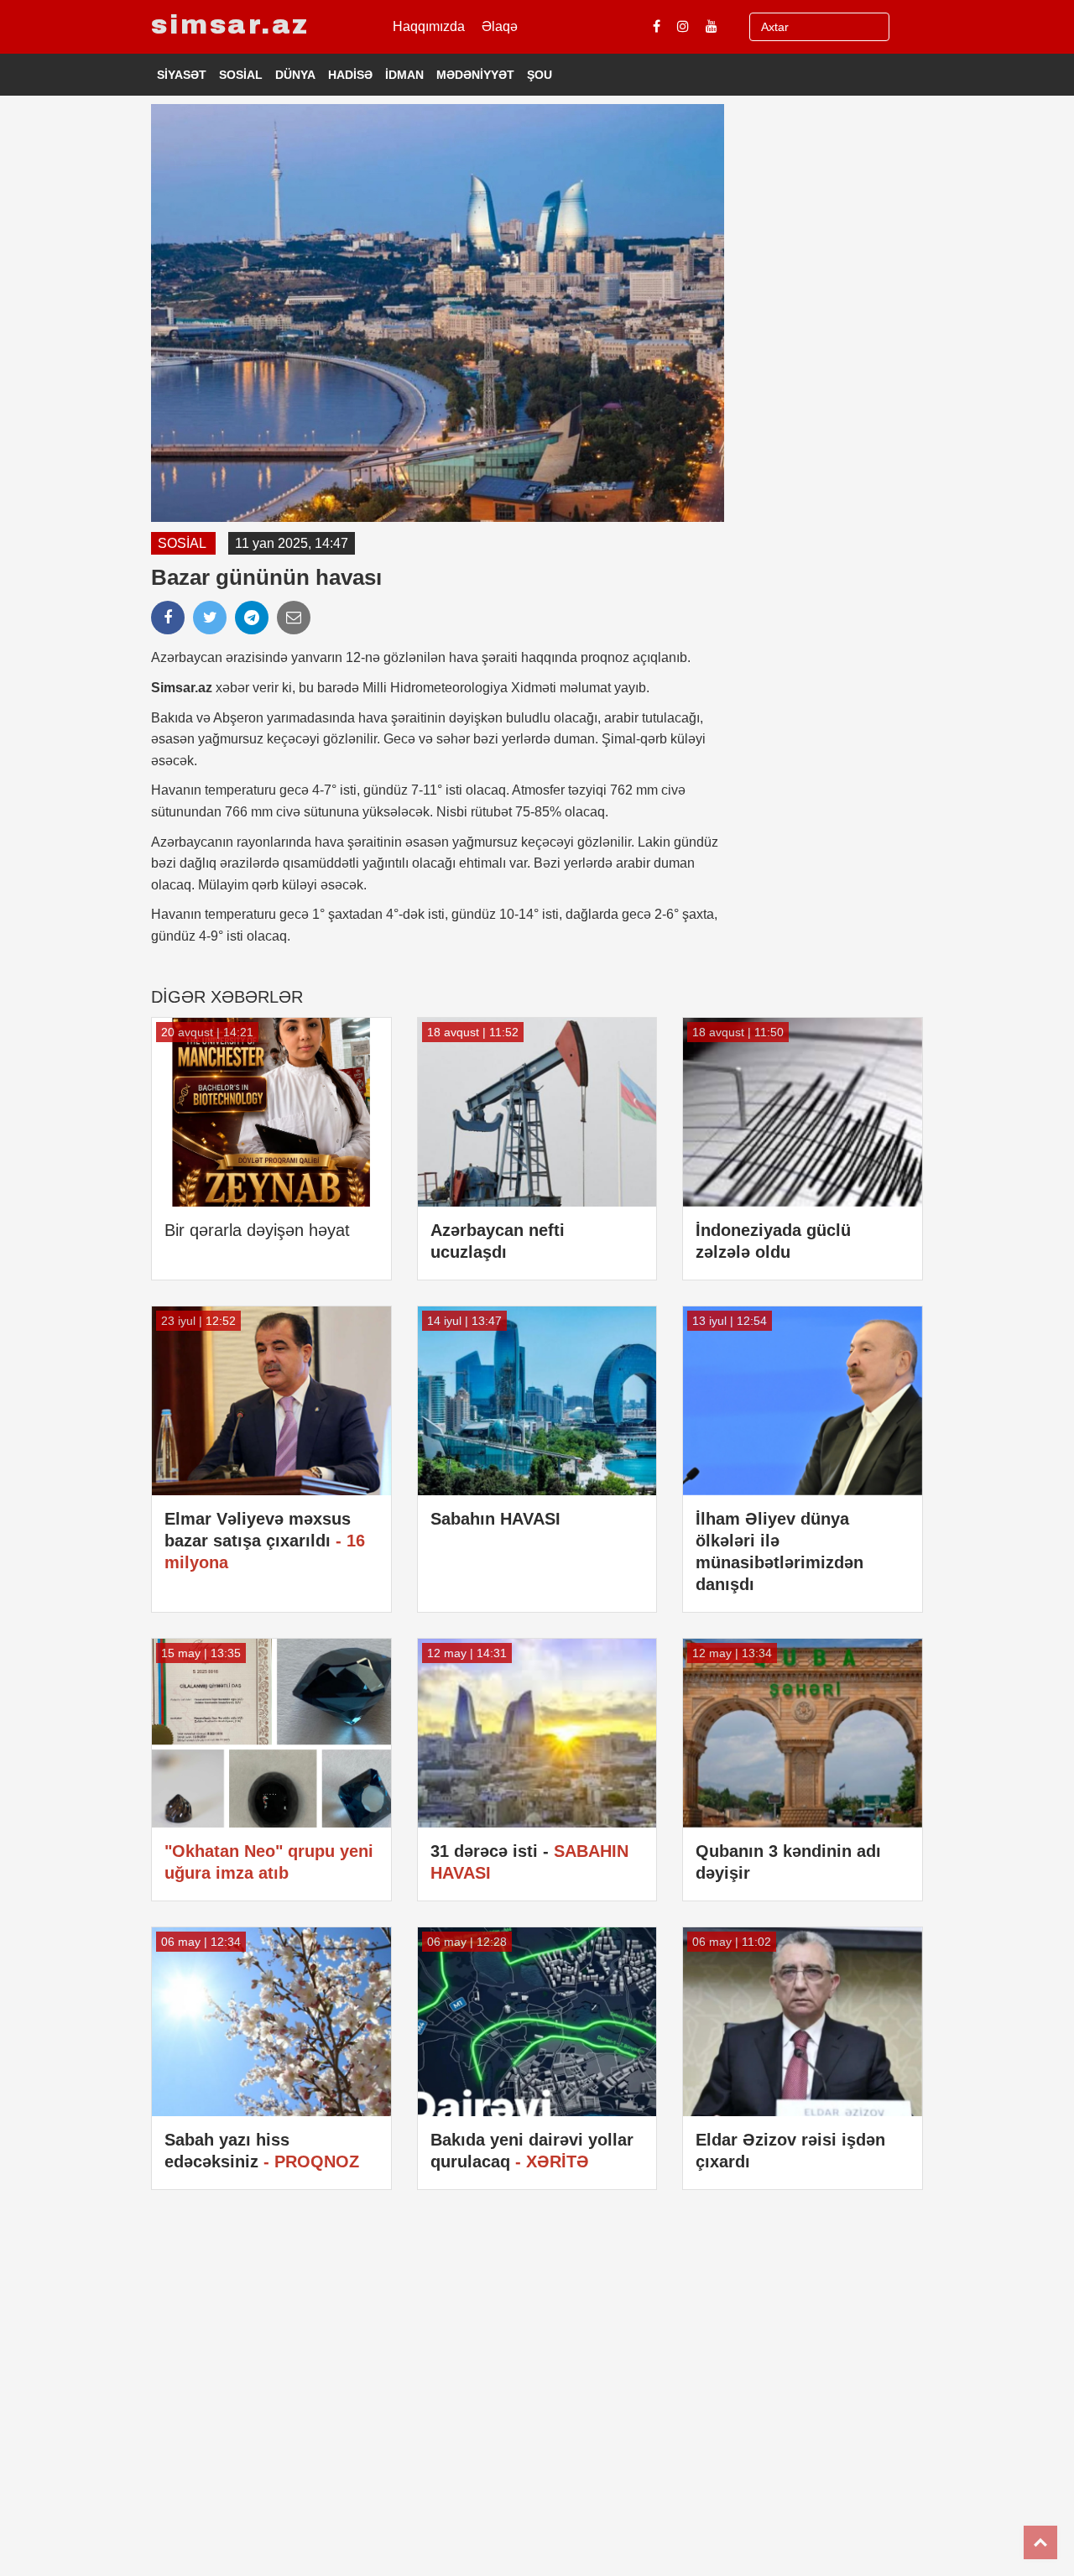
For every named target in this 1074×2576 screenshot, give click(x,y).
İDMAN (404, 75)
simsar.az (230, 25)
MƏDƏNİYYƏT (475, 75)
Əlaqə (500, 26)
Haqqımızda (429, 26)
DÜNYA (295, 75)
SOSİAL (241, 75)
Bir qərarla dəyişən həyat (257, 1230)
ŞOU (540, 75)
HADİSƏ (350, 75)
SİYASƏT (182, 75)
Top (1040, 2542)
